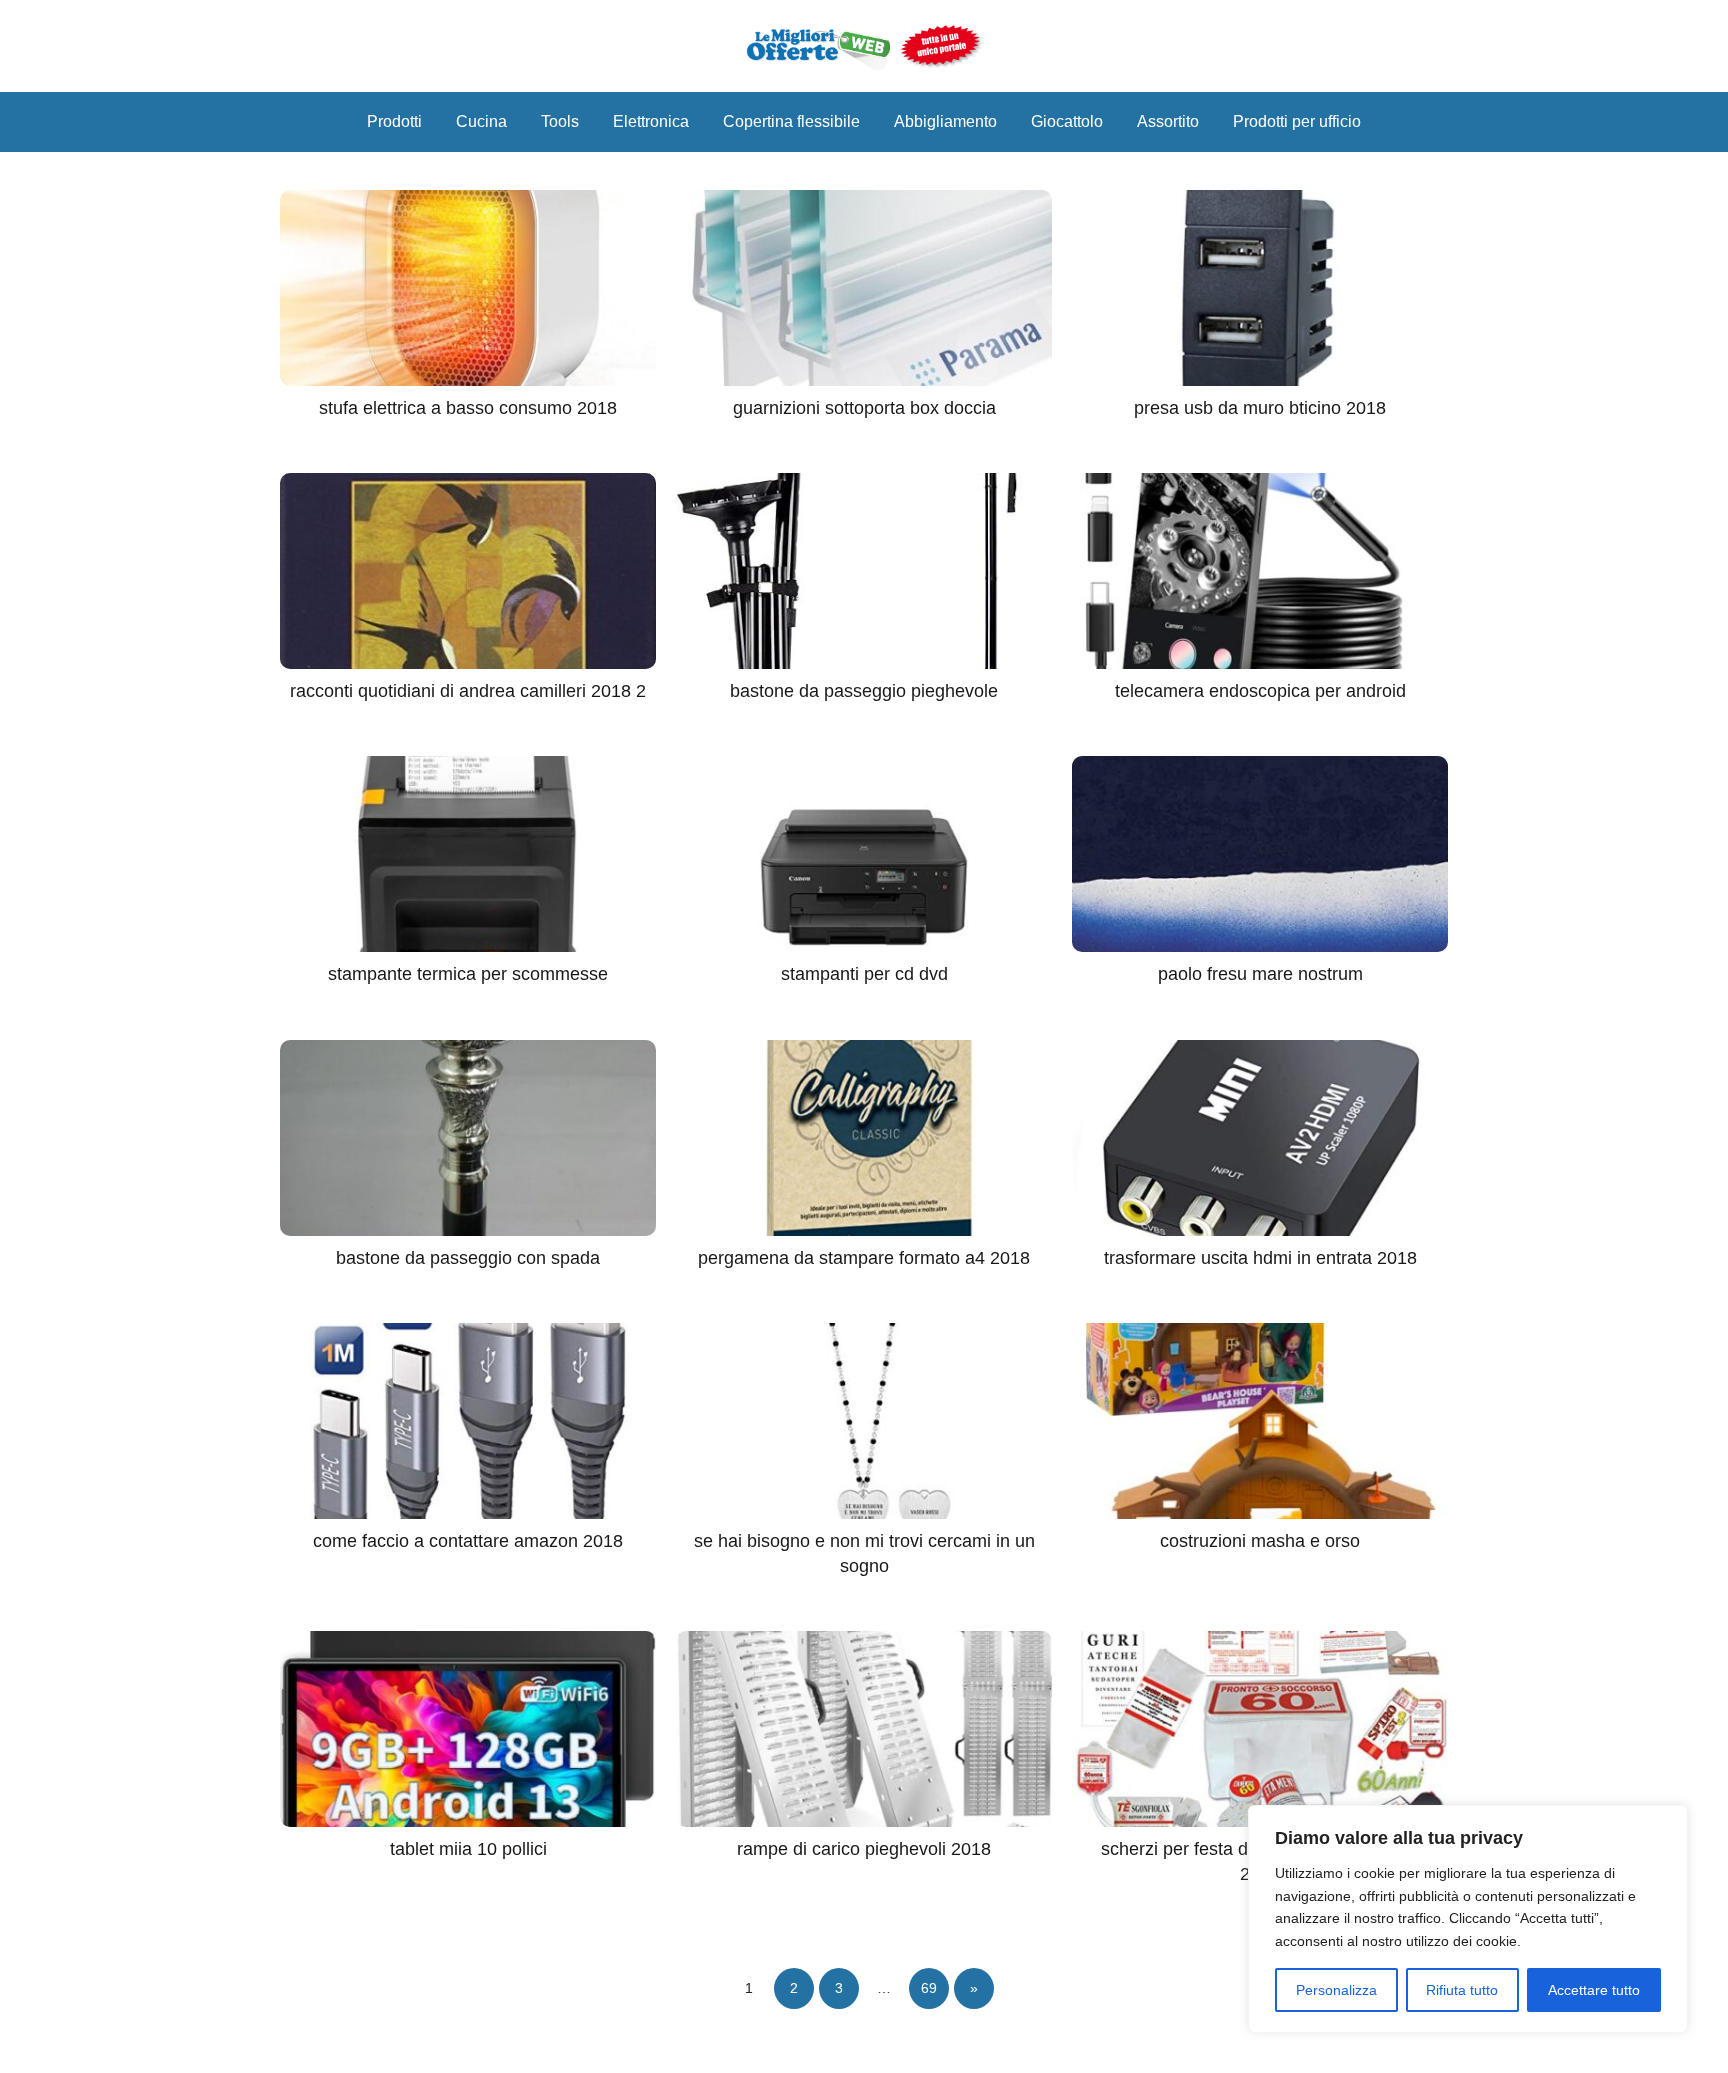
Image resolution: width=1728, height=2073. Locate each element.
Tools (560, 121)
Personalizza (1336, 1990)
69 (929, 1988)
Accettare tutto (1594, 1990)
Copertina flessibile (791, 121)
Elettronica (651, 121)
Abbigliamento (945, 121)
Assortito (1168, 121)
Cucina (481, 121)
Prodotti (394, 121)
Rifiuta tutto (1462, 1990)
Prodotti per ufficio (1297, 121)
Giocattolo (1067, 121)
